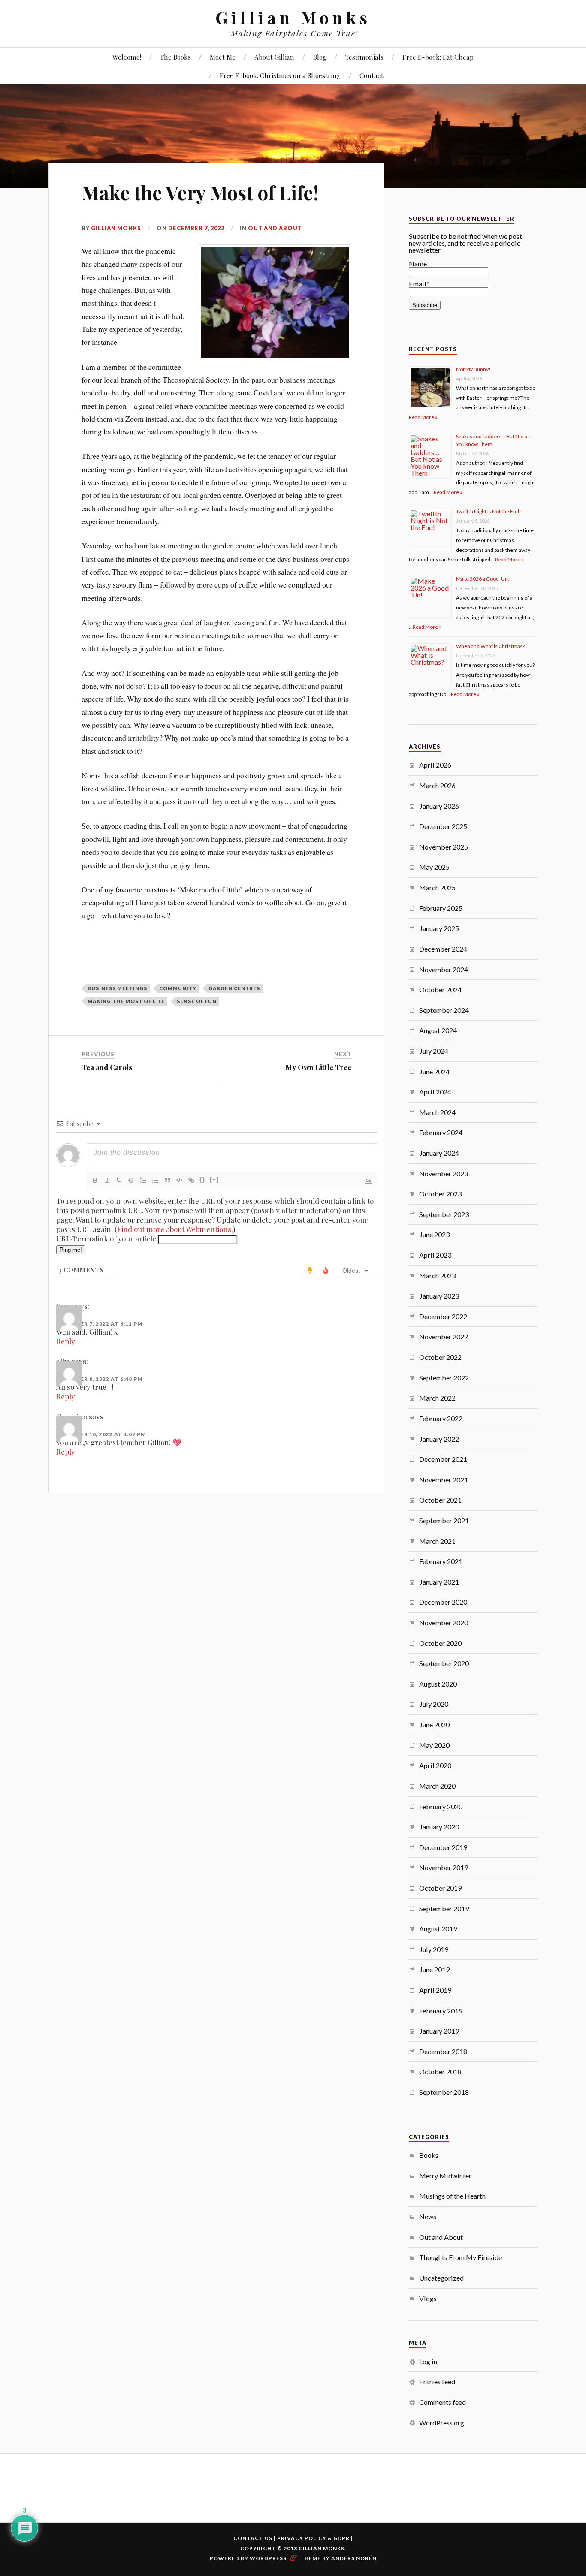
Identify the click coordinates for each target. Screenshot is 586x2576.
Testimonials (364, 57)
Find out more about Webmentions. (175, 1229)
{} (202, 1180)
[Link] (191, 1180)
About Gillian (274, 57)
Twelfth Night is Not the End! (489, 511)
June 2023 (434, 1234)
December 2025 (443, 826)
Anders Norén (354, 2558)
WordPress (268, 2558)
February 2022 (441, 1418)
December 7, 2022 (196, 228)
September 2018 (444, 2092)
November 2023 (444, 1174)
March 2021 (437, 1541)
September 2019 (444, 1909)
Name (418, 264)
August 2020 (438, 1684)
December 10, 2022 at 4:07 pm (101, 1434)
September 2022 (444, 1378)
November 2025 (444, 847)
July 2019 (434, 1949)
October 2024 (440, 990)
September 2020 (444, 1663)
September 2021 (444, 1520)
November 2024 (444, 969)
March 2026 (437, 785)
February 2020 (441, 1806)
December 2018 (443, 2051)
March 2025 (437, 887)
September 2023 (444, 1214)
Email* (419, 284)
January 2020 (439, 1827)
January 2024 (439, 1153)
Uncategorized (441, 2278)
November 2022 (444, 1336)
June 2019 (434, 1969)
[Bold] (95, 1180)
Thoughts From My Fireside (461, 2257)
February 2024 (441, 1132)
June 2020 (434, 1725)
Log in (428, 2361)
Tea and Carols (107, 1067)
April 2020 (435, 1765)
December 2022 (443, 1316)
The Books (175, 57)
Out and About (275, 228)
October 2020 (440, 1643)
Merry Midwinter (445, 2176)
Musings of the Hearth (452, 2196)
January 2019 (439, 2031)
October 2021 (440, 1500)
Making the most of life (126, 1001)
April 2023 (435, 1255)
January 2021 (439, 1582)
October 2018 (440, 2071)
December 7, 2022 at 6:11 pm (100, 1324)
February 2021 (441, 1561)
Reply (66, 1341)
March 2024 (437, 1112)
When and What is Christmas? (490, 646)
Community (178, 988)
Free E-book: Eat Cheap (438, 57)
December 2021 (443, 1459)
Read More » (423, 417)
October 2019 (440, 1888)
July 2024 (434, 1051)
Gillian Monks (293, 17)
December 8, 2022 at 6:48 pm (100, 1379)
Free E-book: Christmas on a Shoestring (280, 75)
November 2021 (444, 1480)
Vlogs (428, 2298)
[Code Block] (179, 1180)
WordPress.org (442, 2423)
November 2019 (444, 1867)
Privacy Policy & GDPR (313, 2538)
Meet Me (223, 57)
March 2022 (437, 1398)
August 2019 (438, 1929)
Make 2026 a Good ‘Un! (483, 579)
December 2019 (443, 1847)
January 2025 (439, 928)
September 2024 (444, 1010)
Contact (372, 75)
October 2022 (440, 1357)
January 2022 (439, 1439)
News (428, 2216)
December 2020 (443, 1602)
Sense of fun (197, 1001)
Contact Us (253, 2538)
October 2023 (440, 1194)
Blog (320, 57)
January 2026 (439, 806)
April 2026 (435, 765)
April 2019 (435, 1990)
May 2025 (434, 867)
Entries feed (437, 2382)
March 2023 (437, 1276)
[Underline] (119, 1180)
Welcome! (127, 57)
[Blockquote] (167, 1180)
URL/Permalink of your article (106, 1238)
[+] (214, 1180)
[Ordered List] (143, 1180)
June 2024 (434, 1071)
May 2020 (434, 1745)
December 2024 (443, 949)
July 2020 (434, 1704)
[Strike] (131, 1180)
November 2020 (444, 1622)
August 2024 (438, 1030)
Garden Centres (234, 988)
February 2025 (441, 908)
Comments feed (443, 2402)
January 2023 (439, 1296)
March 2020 (437, 1786)
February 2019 (441, 2011)
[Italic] (107, 1180)
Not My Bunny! (473, 369)
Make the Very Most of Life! (200, 192)
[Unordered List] (155, 1180)
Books (429, 2155)
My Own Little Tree (318, 1067)
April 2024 (435, 1092)
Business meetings (117, 988)
